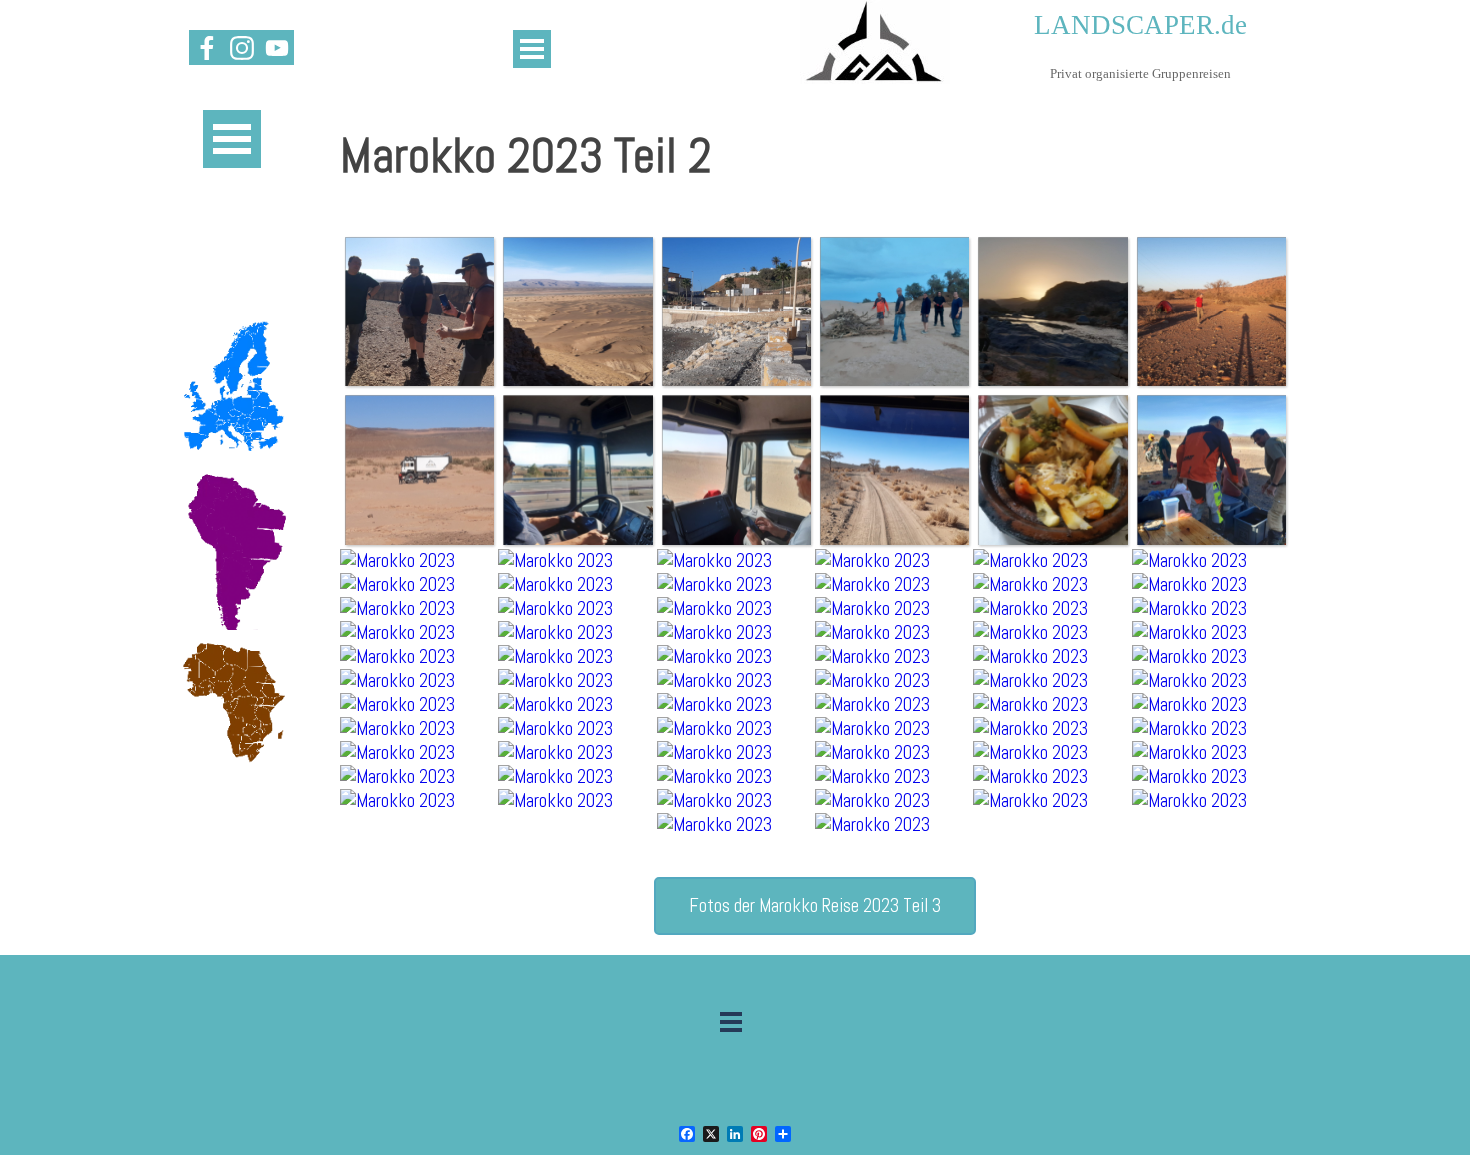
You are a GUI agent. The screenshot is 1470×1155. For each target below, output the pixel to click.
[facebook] (206, 47)
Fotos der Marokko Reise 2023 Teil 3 (815, 906)
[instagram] (241, 47)
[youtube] (276, 47)
